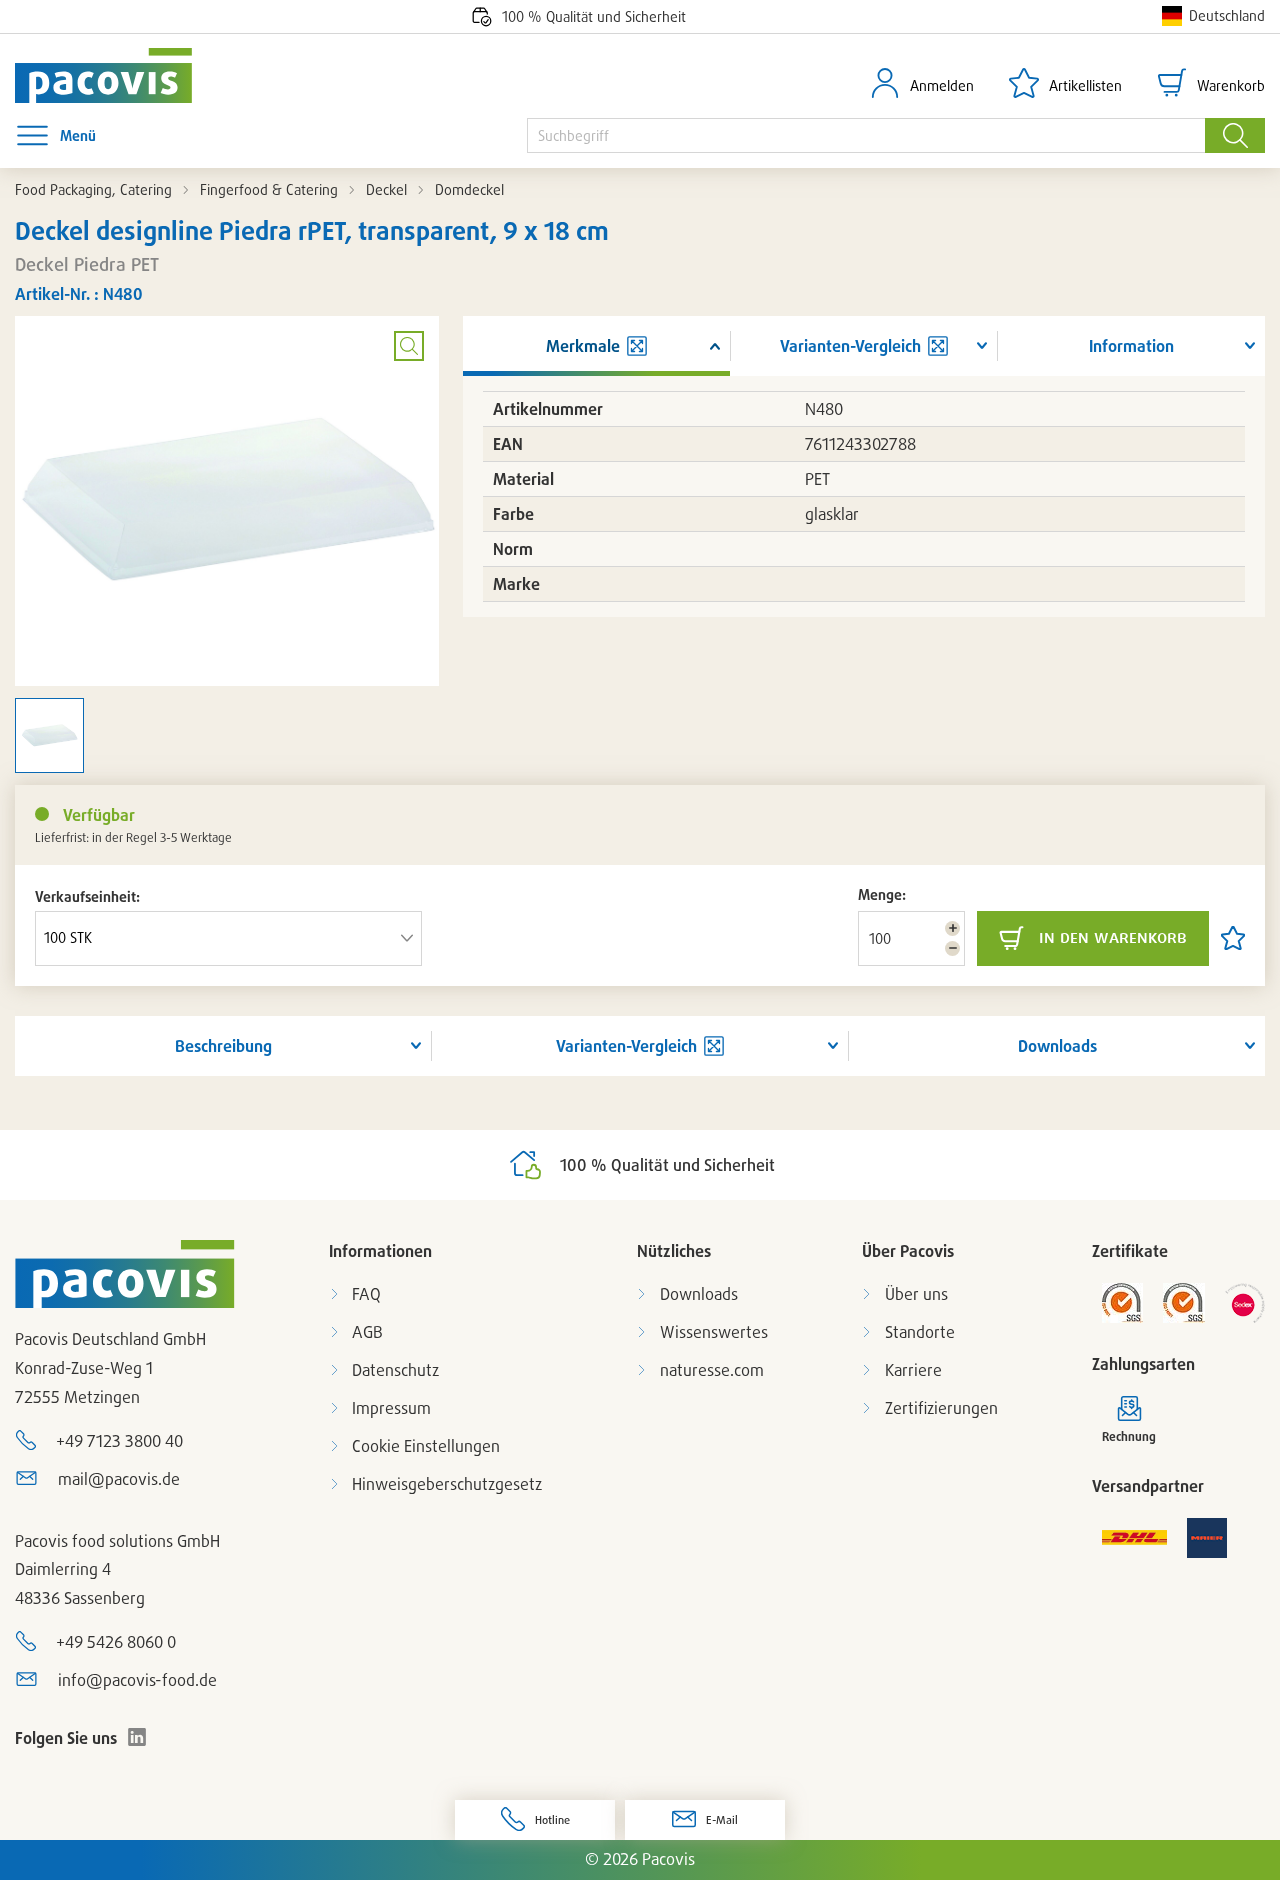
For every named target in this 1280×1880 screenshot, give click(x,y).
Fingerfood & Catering (269, 189)
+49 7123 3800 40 (119, 1441)
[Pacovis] (117, 75)
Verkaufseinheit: (87, 896)
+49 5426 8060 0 (116, 1642)
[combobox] (866, 135)
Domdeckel (469, 189)
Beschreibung (223, 1046)
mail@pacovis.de (119, 1479)
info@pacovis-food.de (137, 1680)
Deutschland (1227, 15)
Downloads (1057, 1046)
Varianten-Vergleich (626, 1046)
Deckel (386, 189)
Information (1131, 346)
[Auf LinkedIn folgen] (137, 1737)
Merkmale (583, 346)
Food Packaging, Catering (93, 189)
